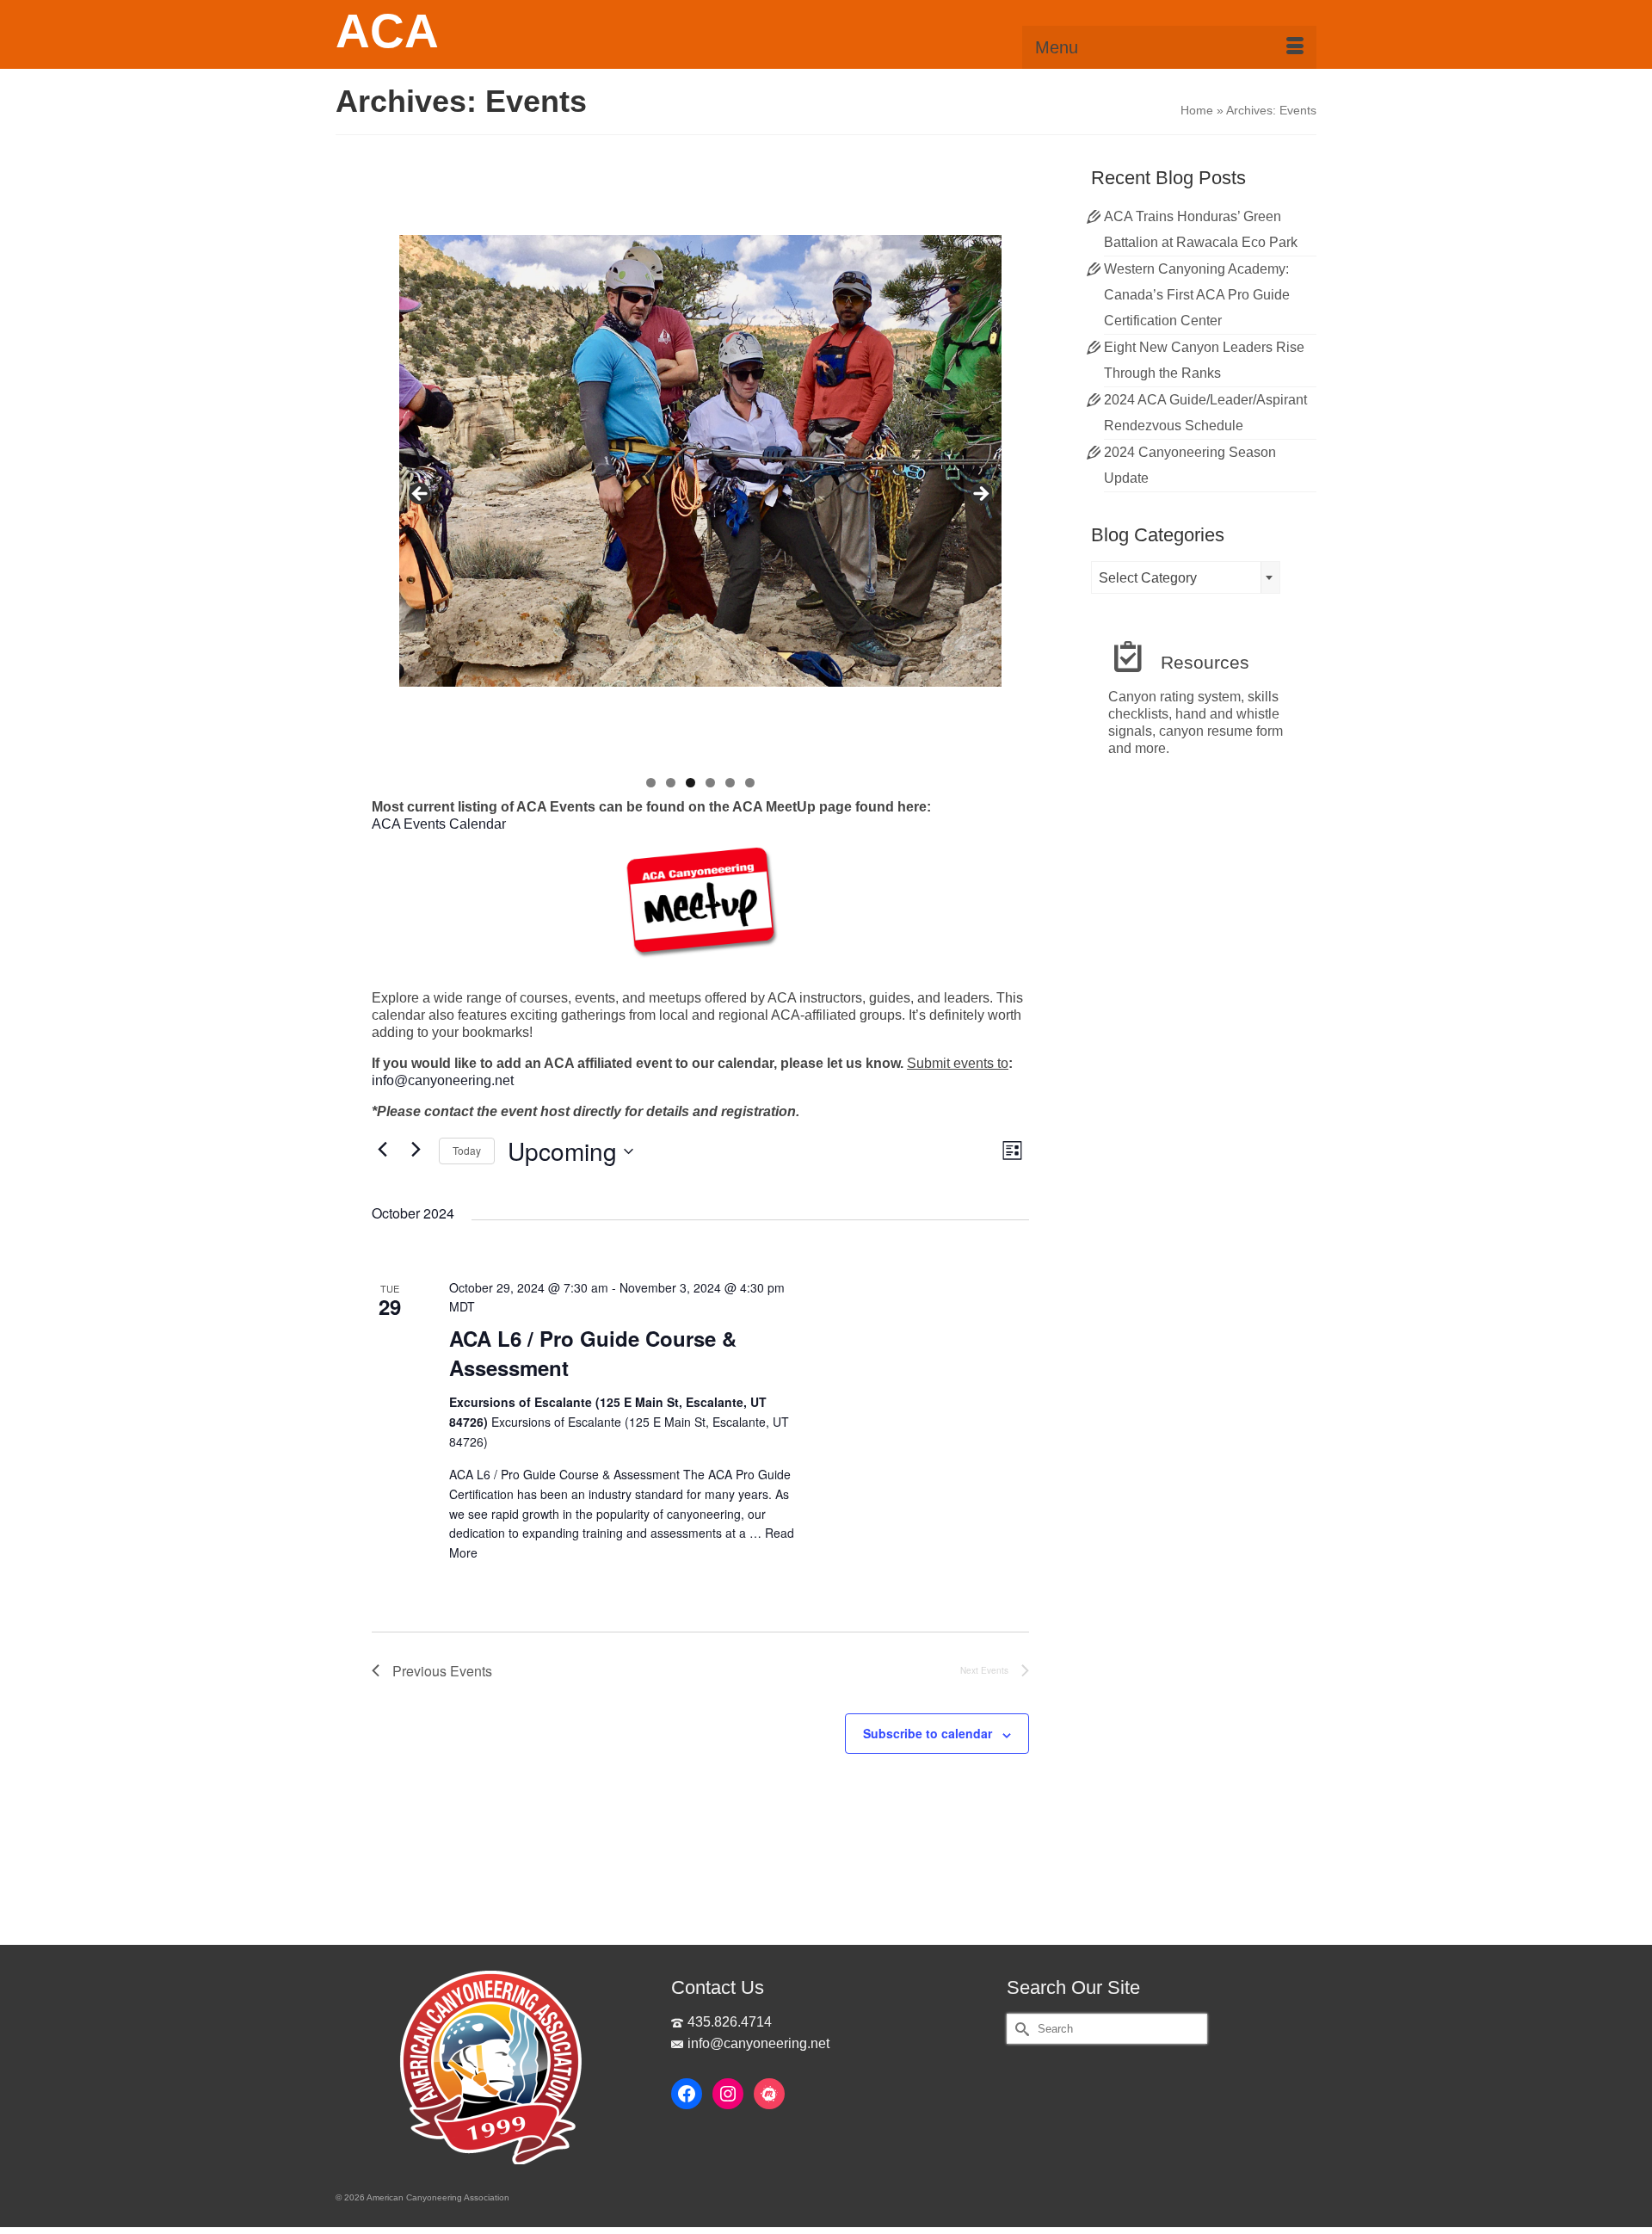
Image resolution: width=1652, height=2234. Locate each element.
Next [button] (980, 495)
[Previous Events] (382, 1149)
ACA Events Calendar (439, 824)
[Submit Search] (1020, 2029)
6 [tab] (750, 783)
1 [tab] (651, 783)
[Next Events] (416, 1149)
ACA (387, 31)
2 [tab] (671, 783)
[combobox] (1186, 577)
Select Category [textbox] (1148, 578)
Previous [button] (421, 495)
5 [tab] (730, 783)
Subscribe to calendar (928, 1733)
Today (467, 1150)
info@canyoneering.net (443, 1080)
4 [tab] (710, 783)
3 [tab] (690, 783)
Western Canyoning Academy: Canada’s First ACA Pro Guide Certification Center (1197, 295)
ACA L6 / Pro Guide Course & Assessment (593, 1353)
